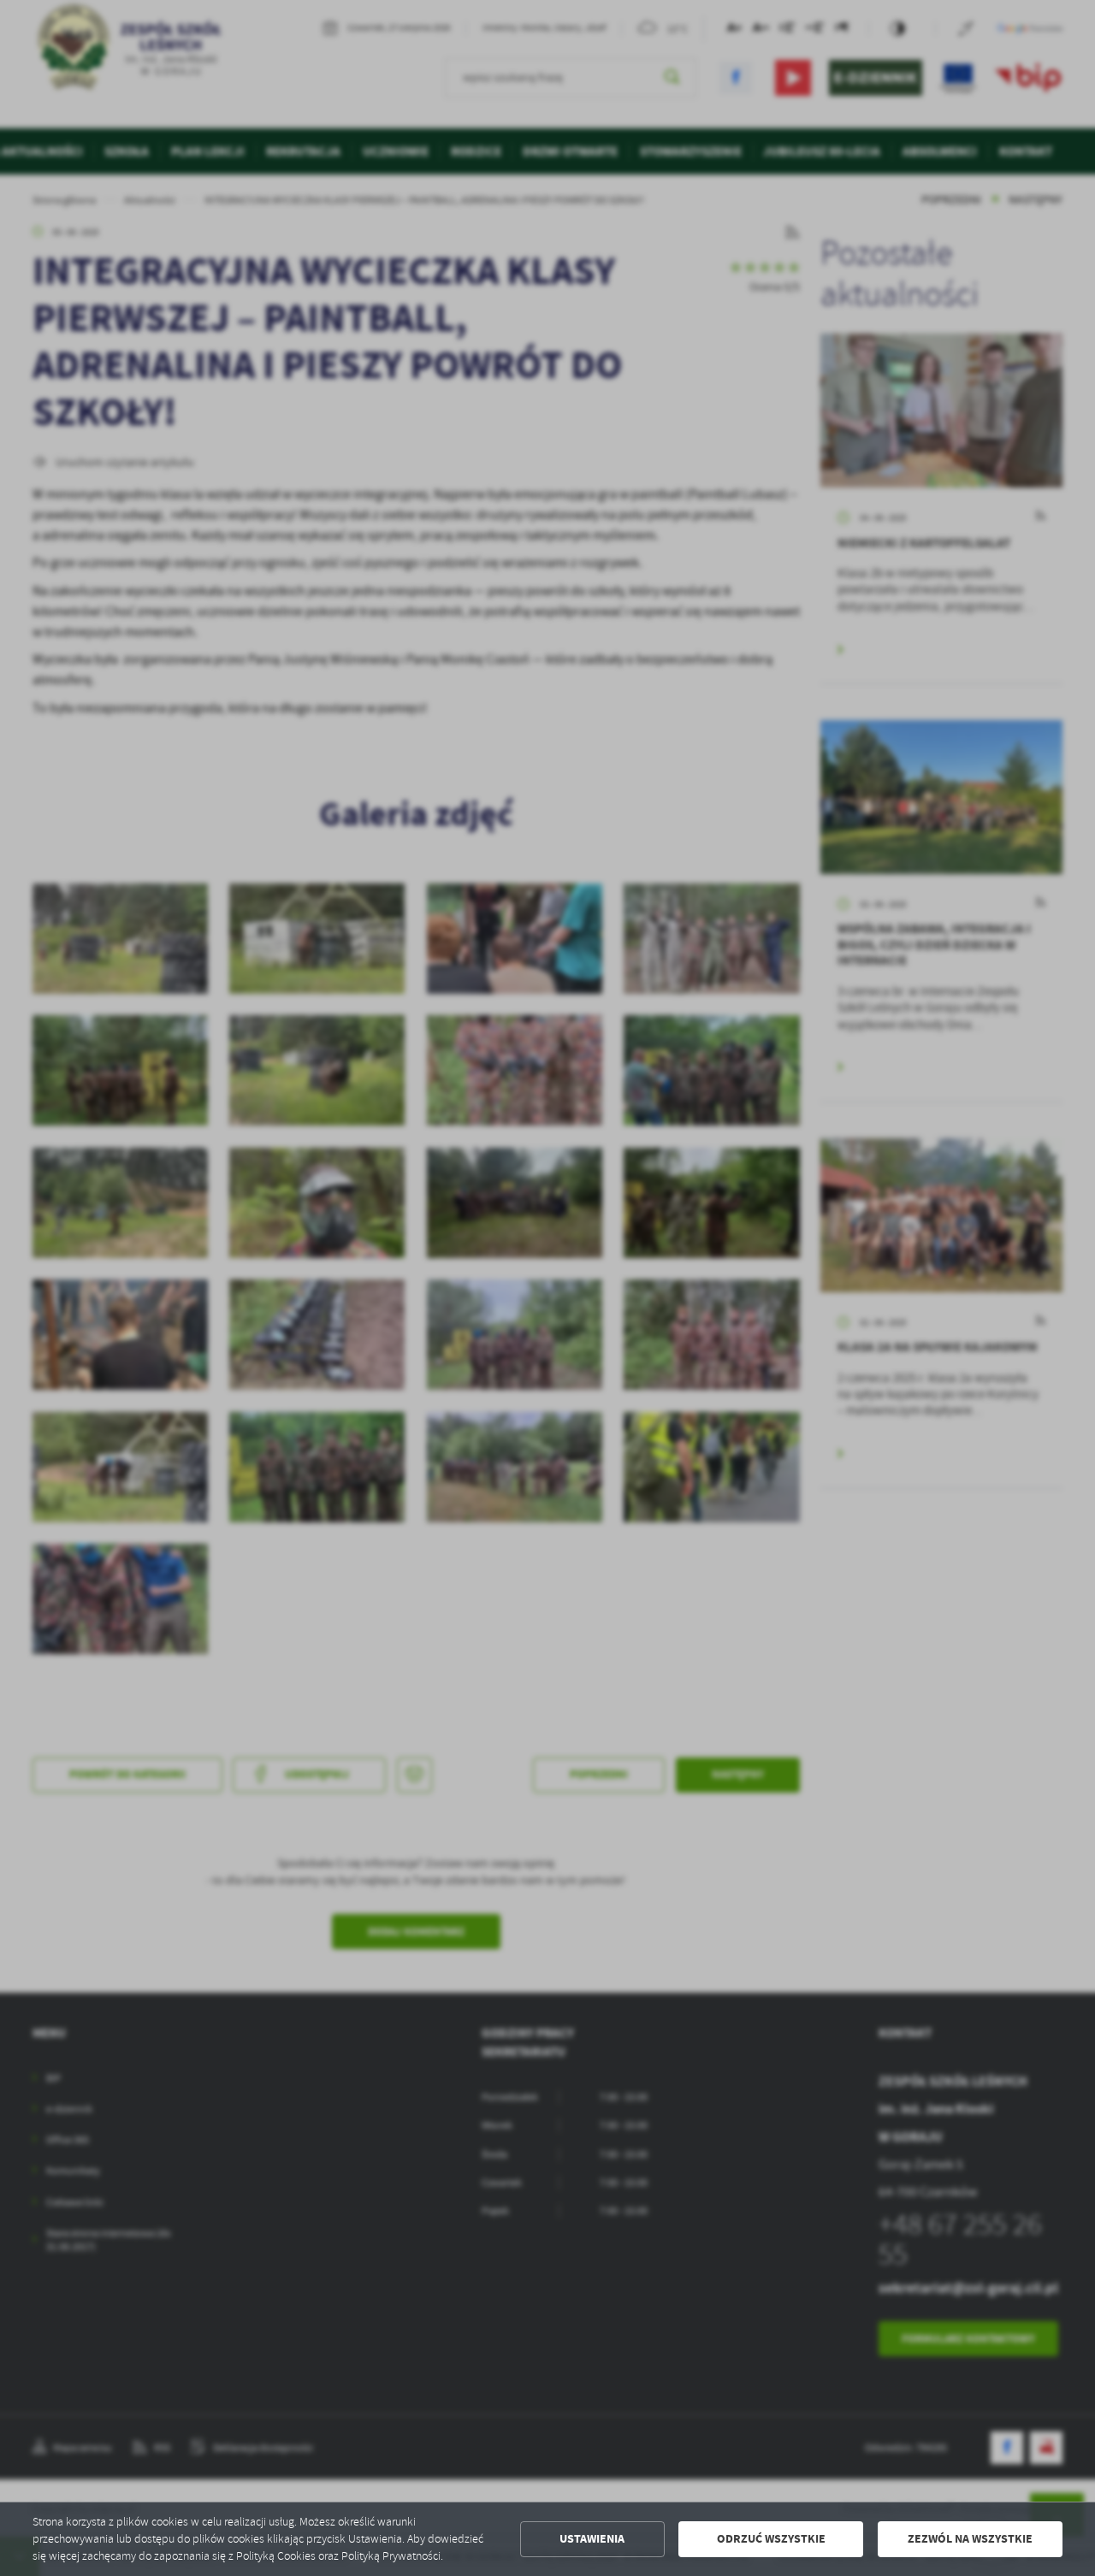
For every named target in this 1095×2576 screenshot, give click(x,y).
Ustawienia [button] (592, 2539)
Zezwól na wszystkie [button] (970, 2539)
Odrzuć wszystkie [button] (771, 2539)
